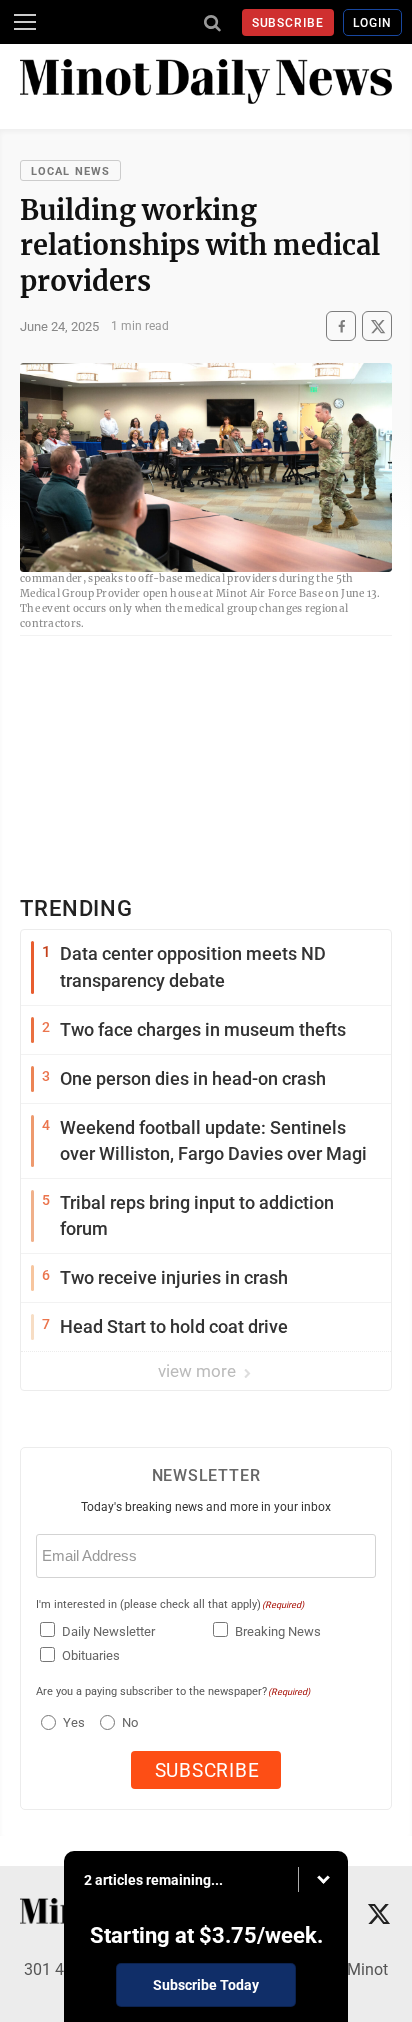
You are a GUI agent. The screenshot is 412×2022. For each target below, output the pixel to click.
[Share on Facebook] (341, 326)
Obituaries (91, 1655)
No (130, 1722)
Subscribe (288, 23)
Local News (70, 171)
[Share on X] (377, 326)
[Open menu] (25, 22)
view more (199, 1371)
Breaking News (278, 1631)
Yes (71, 1722)
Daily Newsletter (108, 1631)
